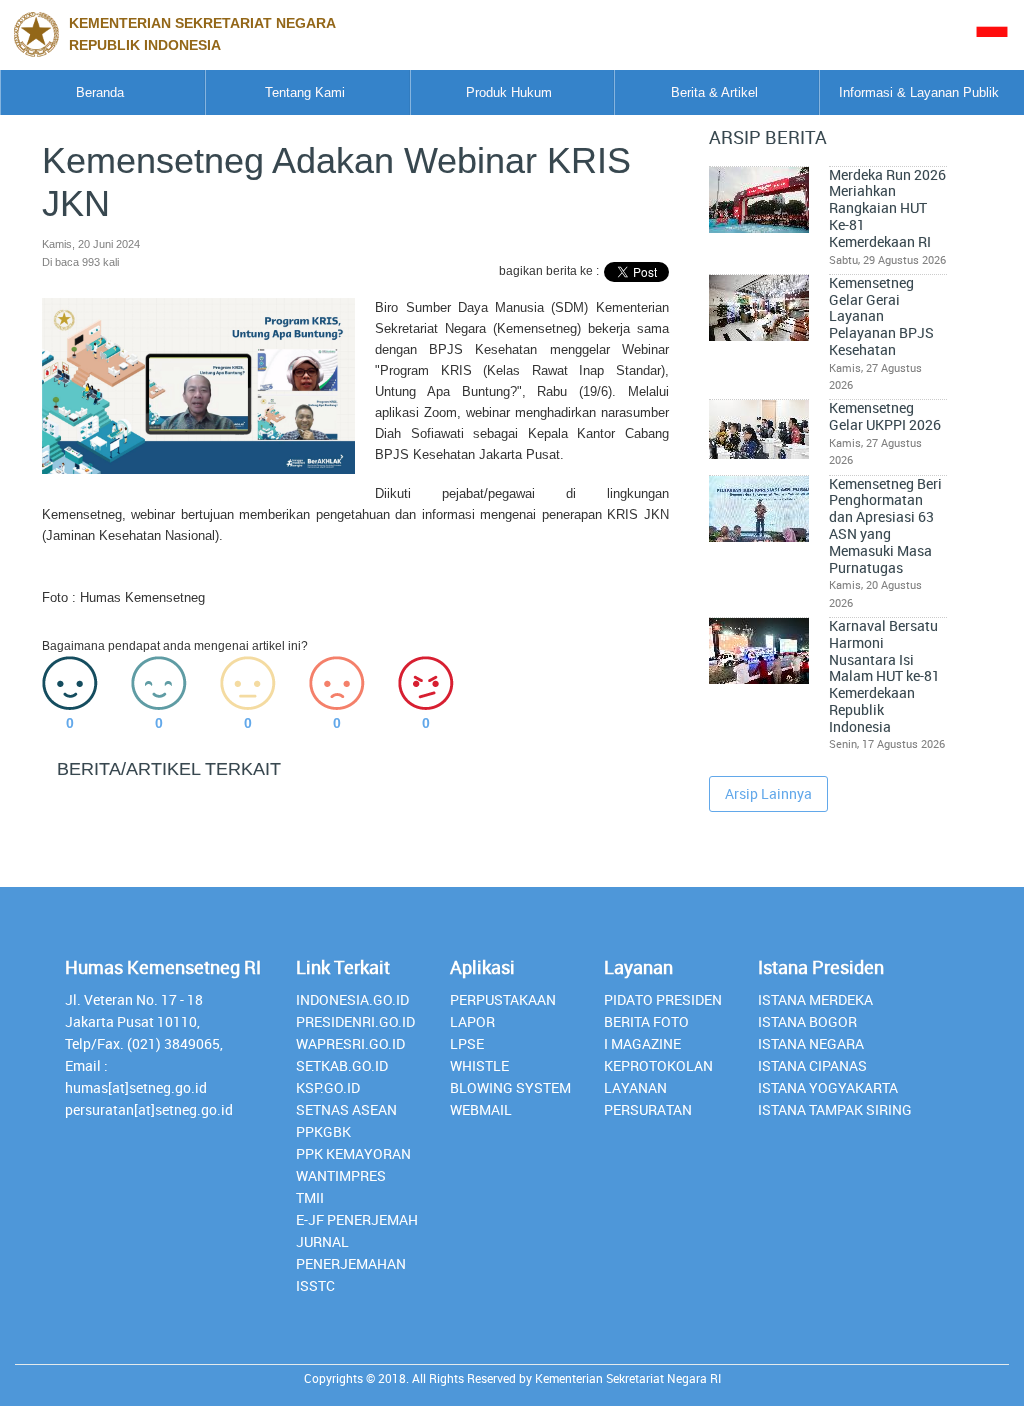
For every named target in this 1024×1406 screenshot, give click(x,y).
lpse (467, 1043)
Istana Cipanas (812, 1065)
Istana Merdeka (815, 999)
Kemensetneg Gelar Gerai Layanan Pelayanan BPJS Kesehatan (881, 316)
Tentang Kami (305, 92)
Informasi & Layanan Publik (919, 92)
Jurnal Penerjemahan (351, 1252)
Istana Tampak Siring (835, 1109)
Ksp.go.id (328, 1087)
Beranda (100, 92)
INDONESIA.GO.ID (352, 999)
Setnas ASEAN (346, 1109)
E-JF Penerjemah (357, 1219)
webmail (481, 1109)
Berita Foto (646, 1021)
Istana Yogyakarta (828, 1087)
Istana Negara (811, 1043)
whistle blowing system (510, 1076)
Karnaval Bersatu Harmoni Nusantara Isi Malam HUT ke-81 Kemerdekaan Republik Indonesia (884, 676)
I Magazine (642, 1043)
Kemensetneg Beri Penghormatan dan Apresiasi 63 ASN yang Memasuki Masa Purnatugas (885, 526)
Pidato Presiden (663, 999)
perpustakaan (503, 999)
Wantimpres (341, 1175)
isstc (315, 1285)
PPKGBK (323, 1131)
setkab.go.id (342, 1065)
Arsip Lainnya (768, 793)
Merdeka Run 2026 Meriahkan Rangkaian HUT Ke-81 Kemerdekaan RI (887, 208)
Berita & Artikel (714, 92)
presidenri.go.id (355, 1021)
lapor (472, 1021)
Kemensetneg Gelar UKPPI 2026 (885, 416)
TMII (310, 1197)
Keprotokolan (658, 1065)
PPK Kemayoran (353, 1153)
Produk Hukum (509, 92)
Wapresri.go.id (350, 1043)
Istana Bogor (807, 1021)
